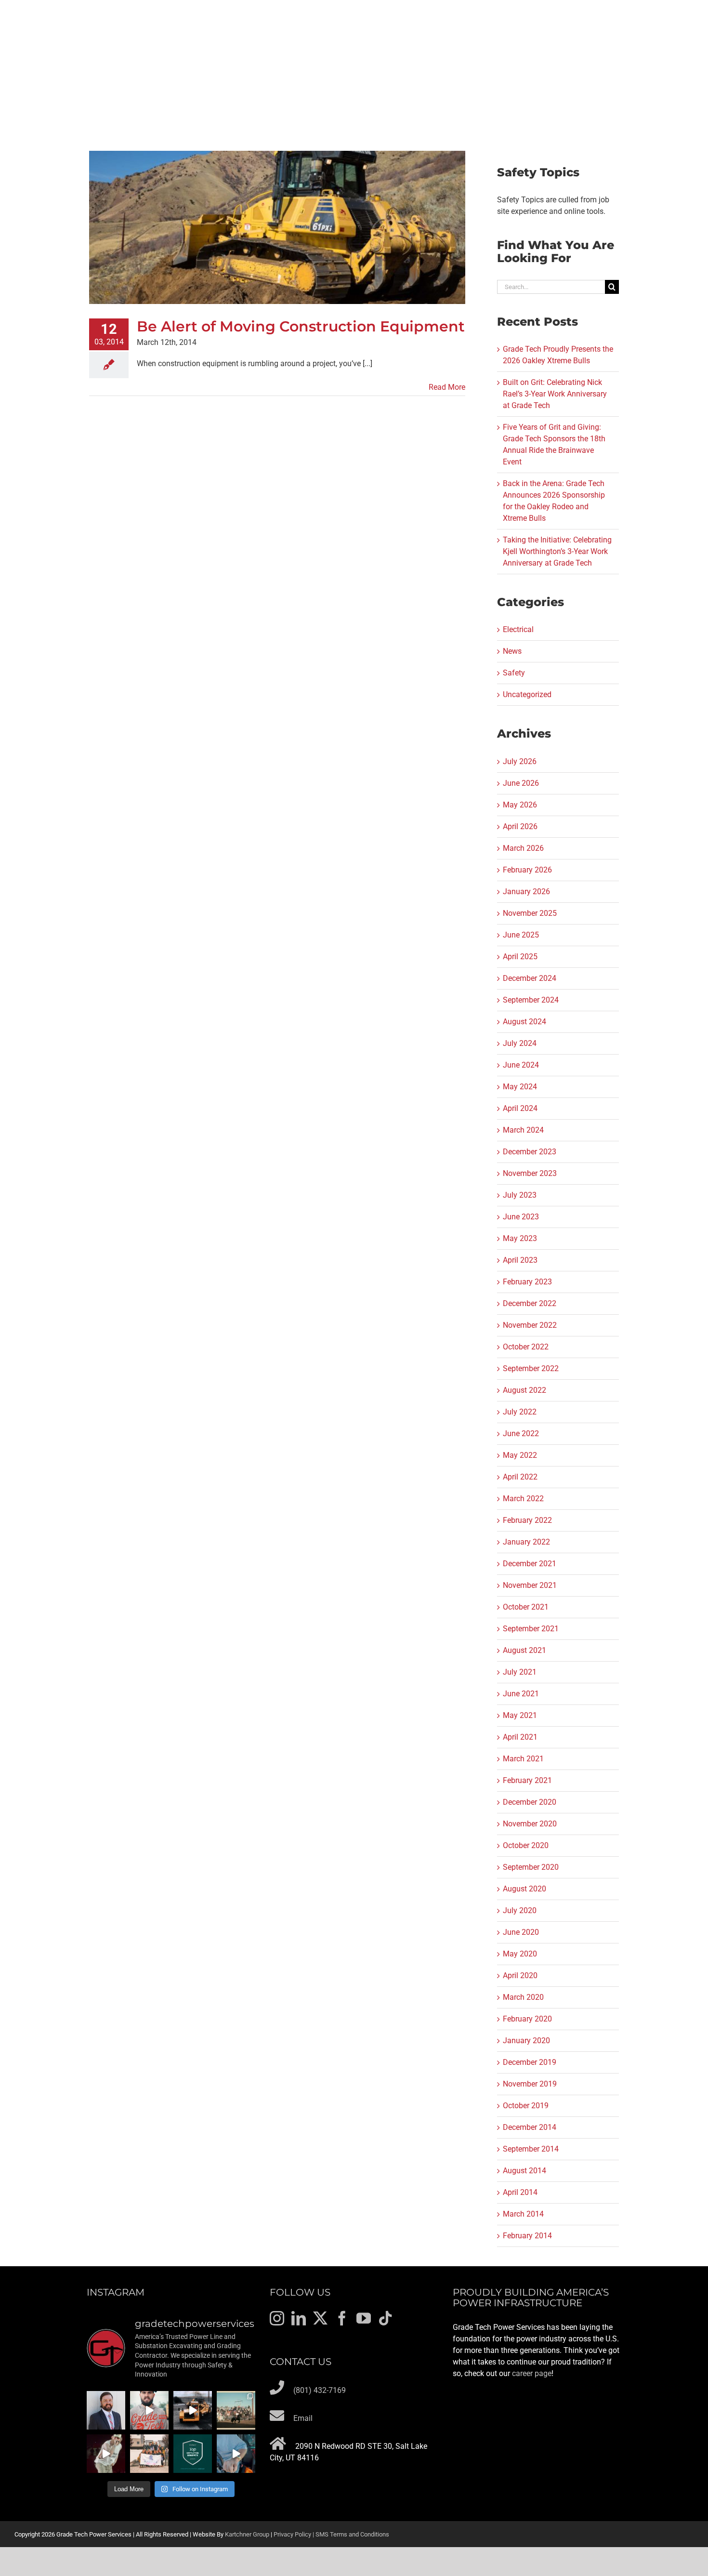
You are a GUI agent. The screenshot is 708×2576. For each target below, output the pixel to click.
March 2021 (523, 1759)
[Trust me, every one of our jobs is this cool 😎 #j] (193, 2410)
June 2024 (521, 1065)
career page (532, 2373)
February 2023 (527, 1282)
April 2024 (520, 1108)
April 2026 (520, 826)
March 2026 (523, 848)
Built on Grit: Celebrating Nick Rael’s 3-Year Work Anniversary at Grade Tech (555, 394)
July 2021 (520, 1672)
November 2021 (530, 1585)
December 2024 (530, 978)
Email (303, 2418)
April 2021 (520, 1737)
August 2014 (524, 2171)
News (512, 651)
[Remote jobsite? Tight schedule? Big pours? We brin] (149, 2410)
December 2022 (530, 1303)
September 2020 (531, 1867)
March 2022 (523, 1499)
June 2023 (521, 1217)
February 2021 (527, 1780)
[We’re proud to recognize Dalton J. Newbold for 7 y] (106, 2410)
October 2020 (526, 1845)
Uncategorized (527, 694)
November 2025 (530, 913)
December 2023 (530, 1152)
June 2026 (521, 783)
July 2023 (520, 1195)
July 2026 (520, 761)
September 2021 (531, 1629)
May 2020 (520, 1954)
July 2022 (520, 1412)
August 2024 (524, 1022)
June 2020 (521, 1932)
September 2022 (531, 1368)
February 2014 (527, 2236)
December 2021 (530, 1564)
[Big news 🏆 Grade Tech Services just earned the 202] (193, 2454)
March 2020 (523, 1997)
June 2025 (521, 935)
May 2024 (520, 1087)
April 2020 (520, 1975)
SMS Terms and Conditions (352, 2534)
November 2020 (530, 1824)
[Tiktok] (385, 2318)
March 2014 (523, 2214)
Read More (447, 387)
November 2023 (530, 1173)
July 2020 (520, 1910)
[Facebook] (342, 2318)
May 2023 (520, 1238)
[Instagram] (277, 2318)
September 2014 (531, 2149)
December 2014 (530, 2127)
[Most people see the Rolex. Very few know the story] (236, 2454)
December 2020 (530, 1802)
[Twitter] (320, 2318)
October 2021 (526, 1607)
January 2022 (526, 1542)
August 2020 (524, 1889)
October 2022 (526, 1347)
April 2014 (520, 2192)
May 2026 (520, 805)
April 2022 (520, 1477)
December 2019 (530, 2062)
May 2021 (520, 1715)
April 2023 (520, 1260)
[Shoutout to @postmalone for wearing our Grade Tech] (106, 2454)
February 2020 (527, 2019)
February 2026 (527, 870)
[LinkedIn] (299, 2318)
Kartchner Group (247, 2534)
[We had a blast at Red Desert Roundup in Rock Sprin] (236, 2410)
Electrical (518, 629)
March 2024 (523, 1130)
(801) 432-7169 (320, 2390)
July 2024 (520, 1043)
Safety (514, 673)
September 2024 (531, 1000)
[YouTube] (364, 2318)
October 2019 (526, 2106)
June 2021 (521, 1694)
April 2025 (520, 957)
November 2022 (530, 1325)
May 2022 (520, 1455)
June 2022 (521, 1433)
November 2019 (530, 2084)
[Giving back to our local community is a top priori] (149, 2454)
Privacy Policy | (295, 2534)
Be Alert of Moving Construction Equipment (301, 326)
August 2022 (524, 1390)
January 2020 (526, 2041)
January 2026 (526, 892)
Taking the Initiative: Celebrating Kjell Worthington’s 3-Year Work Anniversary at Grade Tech (557, 551)
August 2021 (524, 1650)
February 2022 (527, 1520)
